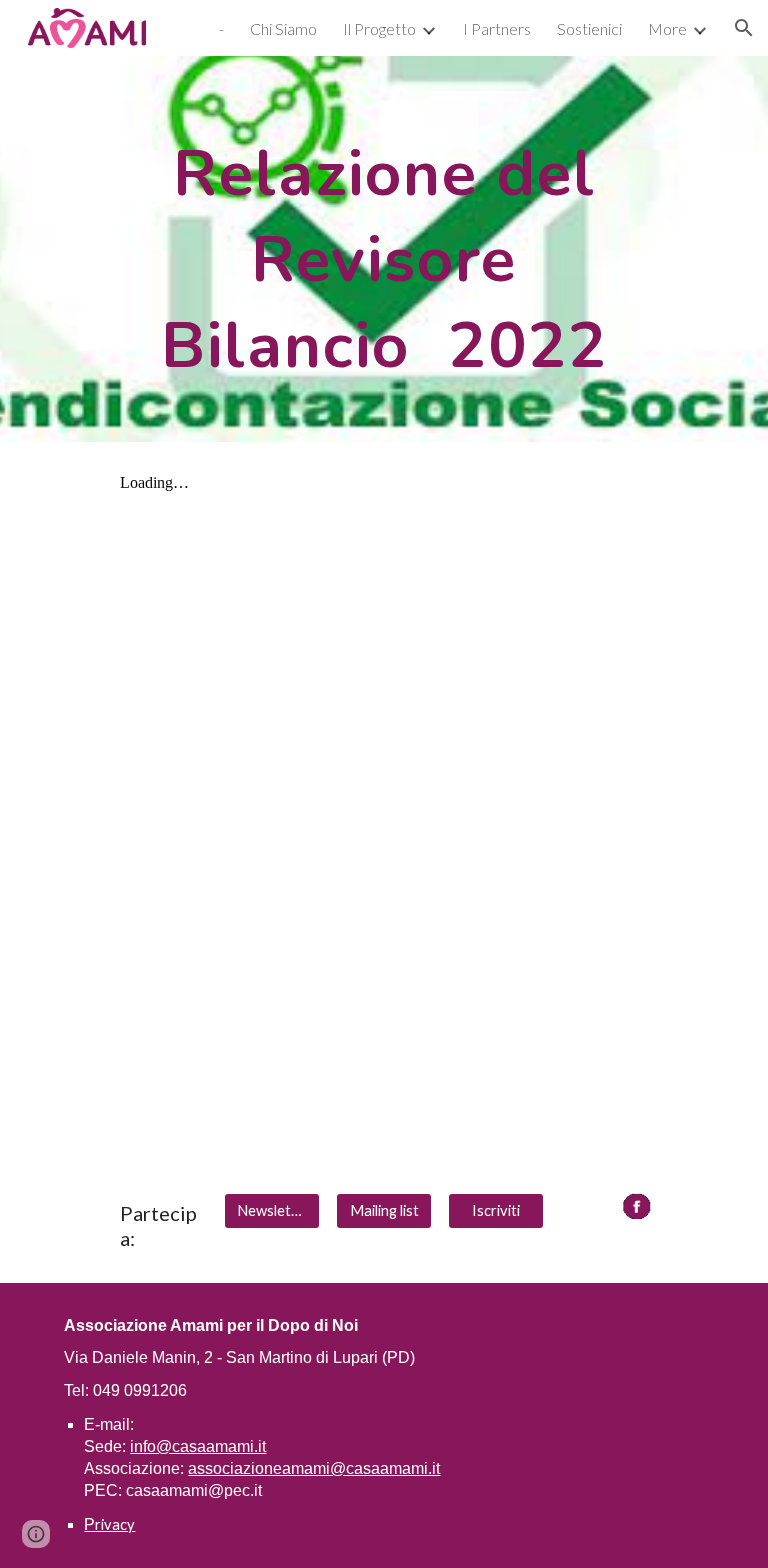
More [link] (667, 28)
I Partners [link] (497, 28)
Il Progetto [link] (379, 28)
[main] (383, 249)
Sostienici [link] (589, 28)
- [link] (221, 28)
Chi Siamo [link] (283, 28)
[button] (744, 28)
